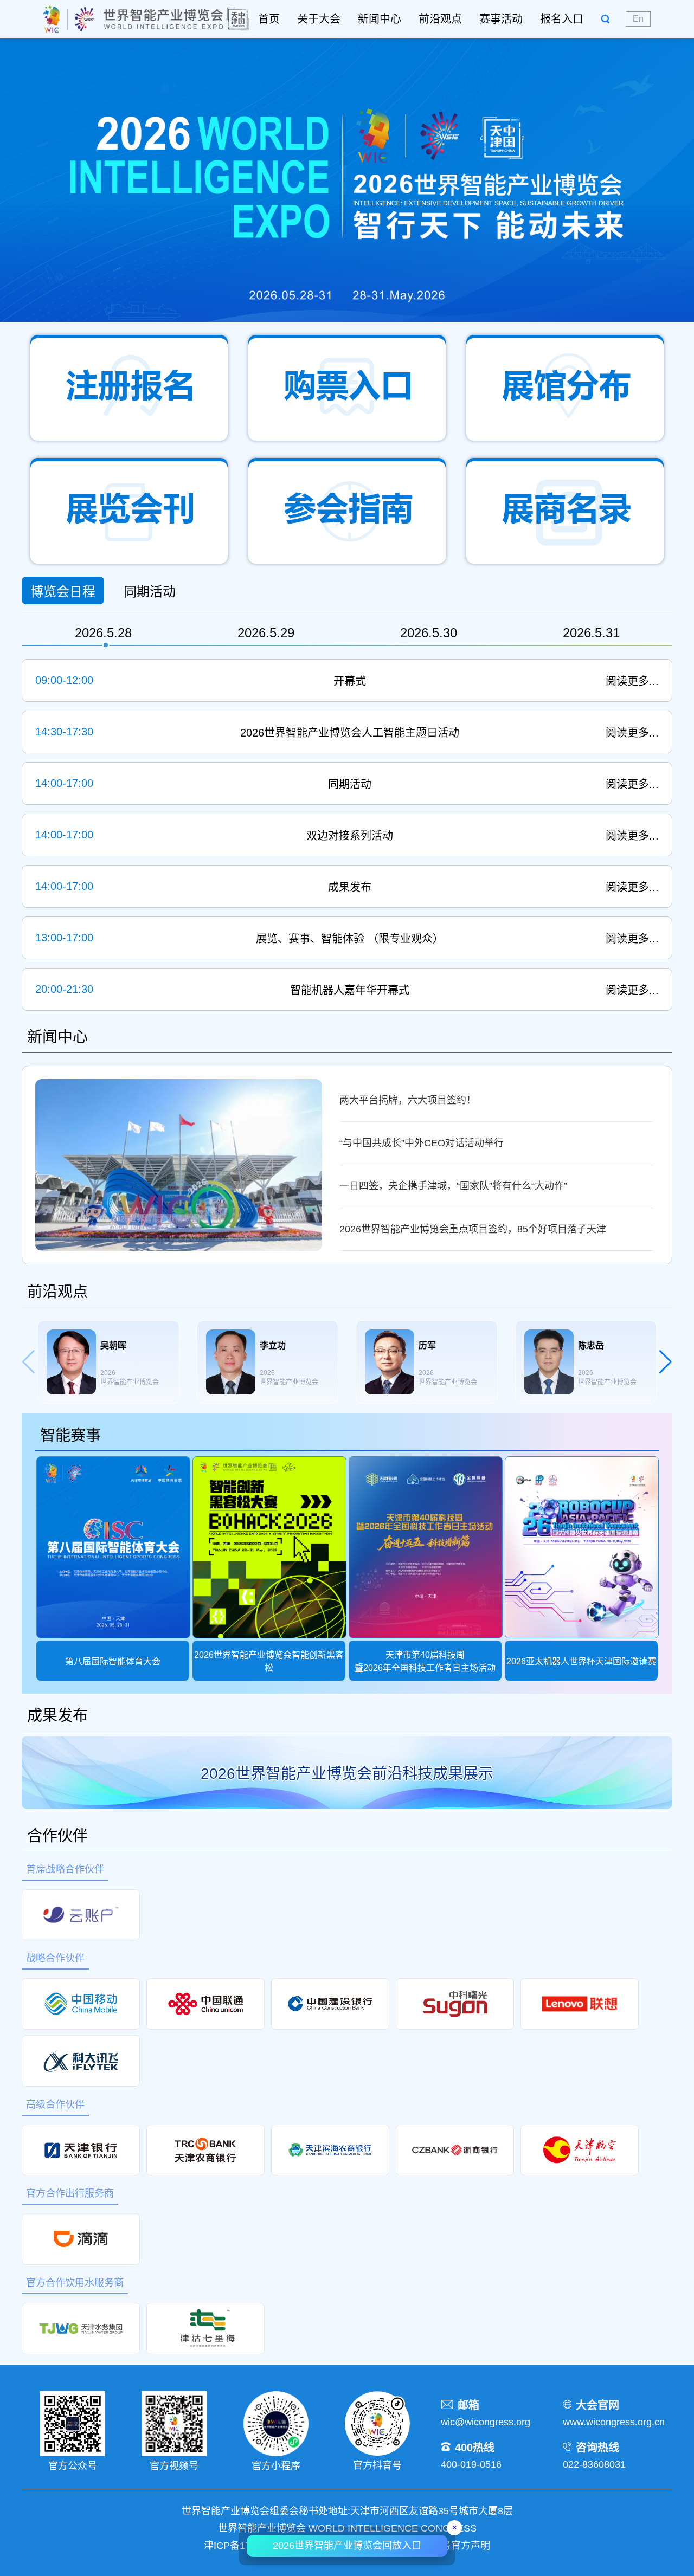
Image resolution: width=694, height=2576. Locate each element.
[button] (666, 1362)
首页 (269, 19)
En (638, 19)
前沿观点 (440, 19)
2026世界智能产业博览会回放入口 (347, 2546)
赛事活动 (501, 19)
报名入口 (562, 19)
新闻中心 (380, 19)
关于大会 (319, 19)
